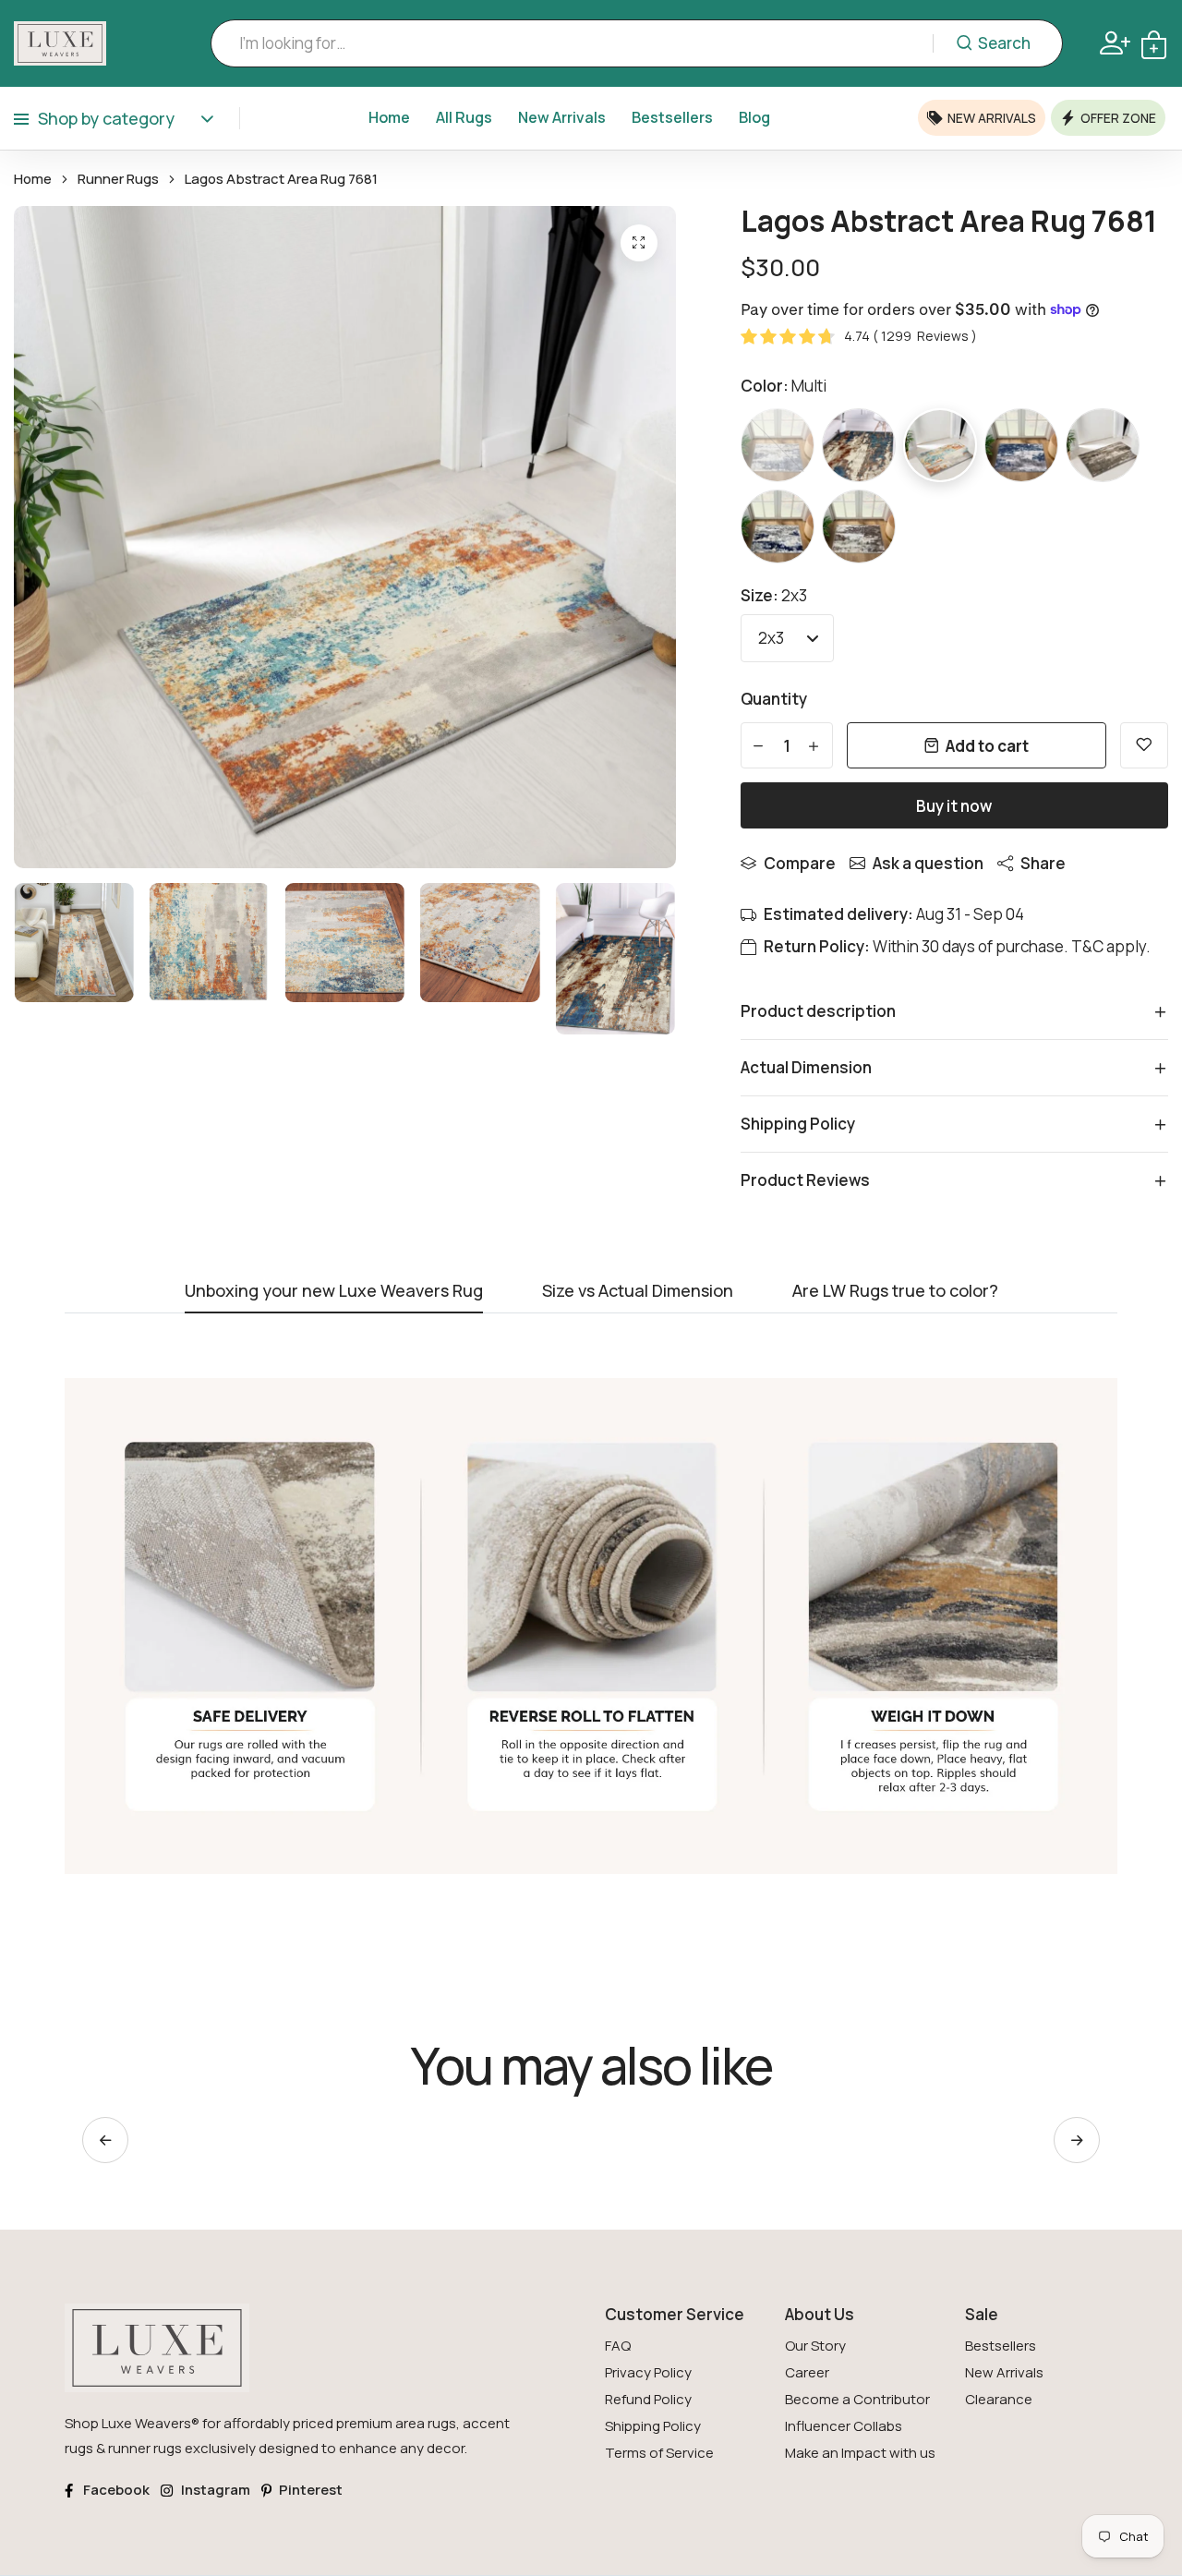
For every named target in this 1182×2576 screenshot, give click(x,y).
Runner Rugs (118, 179)
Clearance (999, 2399)
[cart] (1154, 43)
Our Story (815, 2346)
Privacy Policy (648, 2372)
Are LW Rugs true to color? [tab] (895, 1292)
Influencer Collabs (844, 2426)
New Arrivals (562, 117)
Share (1043, 863)
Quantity (774, 699)
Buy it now (954, 806)
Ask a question (928, 863)
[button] (1077, 2140)
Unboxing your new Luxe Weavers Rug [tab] (334, 1292)
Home (389, 117)
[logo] (60, 43)
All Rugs (464, 117)
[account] (1115, 43)
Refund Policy (648, 2399)
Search (1004, 43)
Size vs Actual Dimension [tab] (638, 1292)
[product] (639, 243)
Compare (800, 863)
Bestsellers (672, 117)
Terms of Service (659, 2453)
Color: (784, 386)
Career (807, 2372)
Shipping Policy (653, 2426)
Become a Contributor (857, 2399)
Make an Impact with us (860, 2453)
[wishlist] (1144, 745)
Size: (774, 595)
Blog (754, 117)
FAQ (618, 2346)
